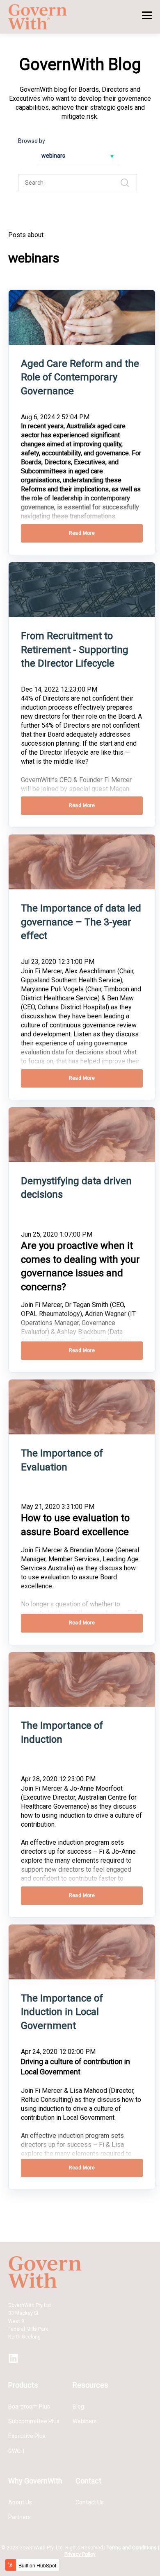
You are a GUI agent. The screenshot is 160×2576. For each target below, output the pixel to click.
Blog (78, 2406)
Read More (82, 533)
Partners (19, 2517)
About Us (20, 2502)
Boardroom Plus (29, 2406)
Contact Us (90, 2502)
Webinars (85, 2421)
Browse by (32, 141)
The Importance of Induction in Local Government (62, 2012)
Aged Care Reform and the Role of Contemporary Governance (80, 377)
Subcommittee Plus (34, 2421)
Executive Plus (27, 2436)
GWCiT (17, 2451)
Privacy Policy (80, 2554)
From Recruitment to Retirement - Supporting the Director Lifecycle (75, 650)
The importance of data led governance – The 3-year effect (81, 922)
